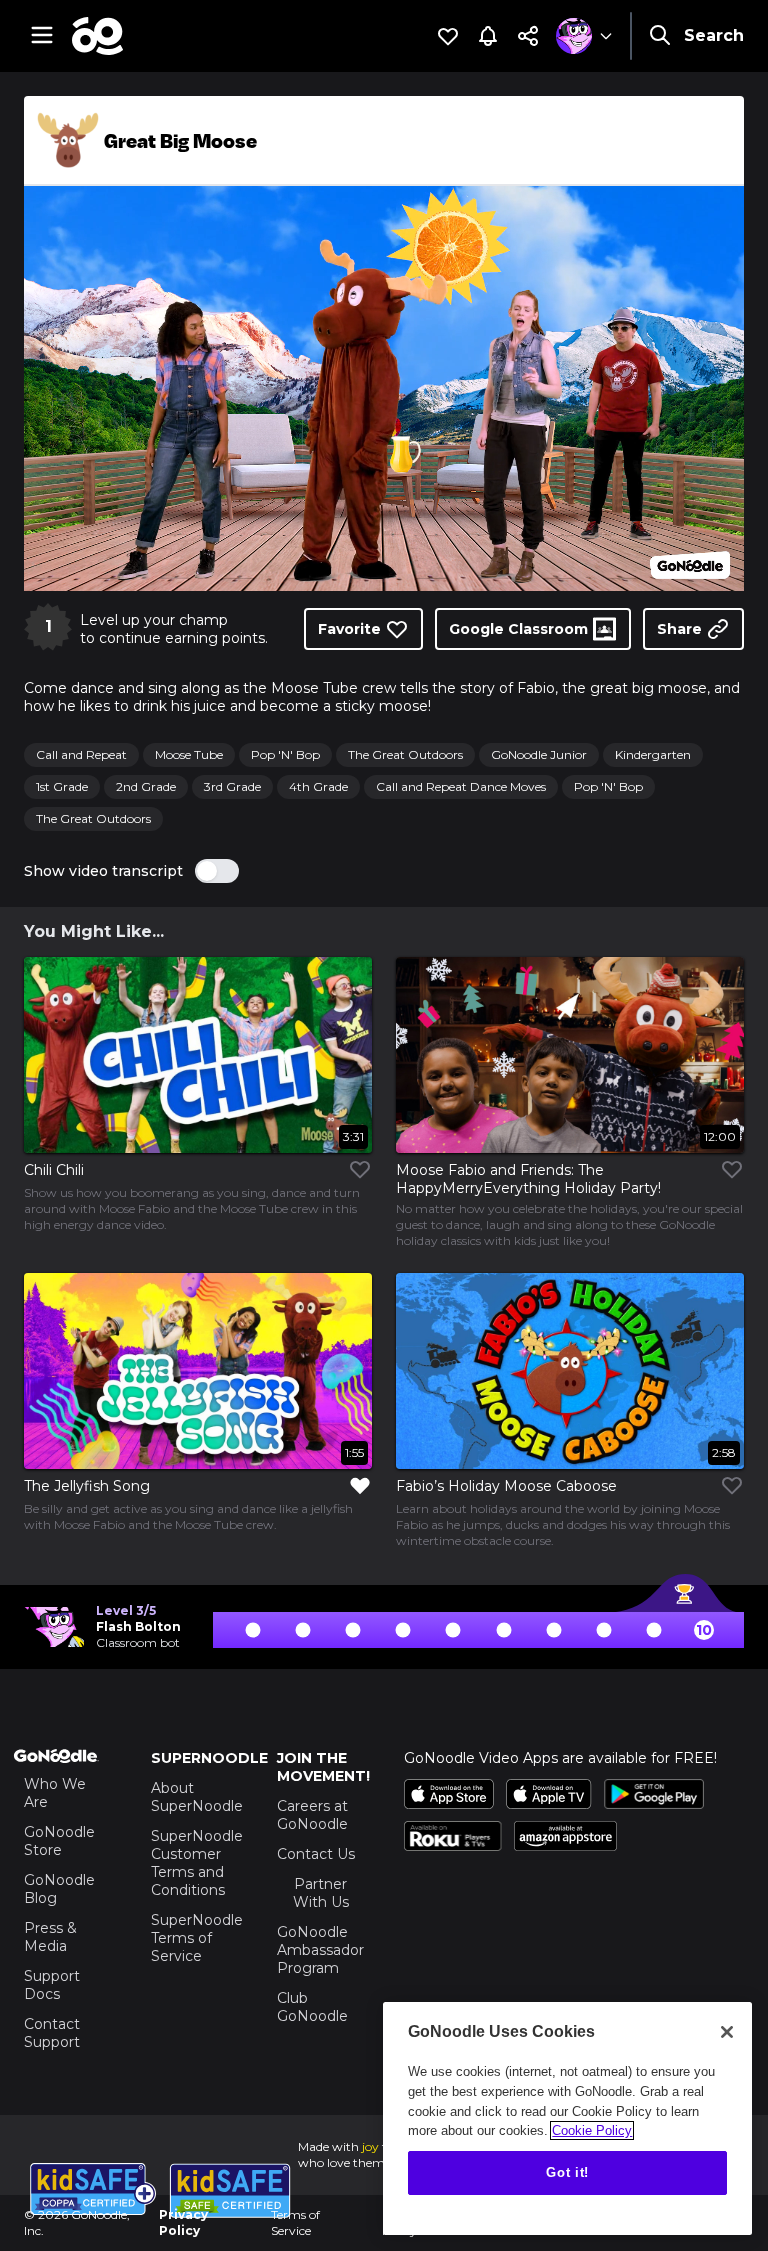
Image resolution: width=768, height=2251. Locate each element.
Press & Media (50, 1937)
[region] (567, 2118)
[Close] (727, 2032)
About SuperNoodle (197, 1797)
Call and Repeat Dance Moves (461, 786)
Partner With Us (321, 1893)
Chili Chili (54, 1170)
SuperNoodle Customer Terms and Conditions (194, 1863)
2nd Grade (146, 786)
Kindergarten (653, 754)
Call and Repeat (81, 754)
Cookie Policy (592, 2130)
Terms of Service (295, 2222)
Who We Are (55, 1793)
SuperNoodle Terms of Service (194, 1938)
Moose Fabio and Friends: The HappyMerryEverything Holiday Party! (528, 1179)
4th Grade (318, 786)
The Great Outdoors (405, 754)
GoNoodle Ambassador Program (320, 1950)
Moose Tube (189, 754)
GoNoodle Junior (539, 754)
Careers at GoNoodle (312, 1815)
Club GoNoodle (312, 2007)
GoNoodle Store (59, 1841)
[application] (384, 388)
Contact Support (52, 2033)
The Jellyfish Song (87, 1486)
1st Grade (62, 786)
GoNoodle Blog (59, 1889)
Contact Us (316, 1854)
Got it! (567, 2172)
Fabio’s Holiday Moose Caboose (506, 1486)
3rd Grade (232, 786)
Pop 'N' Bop (285, 754)
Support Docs (52, 1985)
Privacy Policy (183, 2222)
